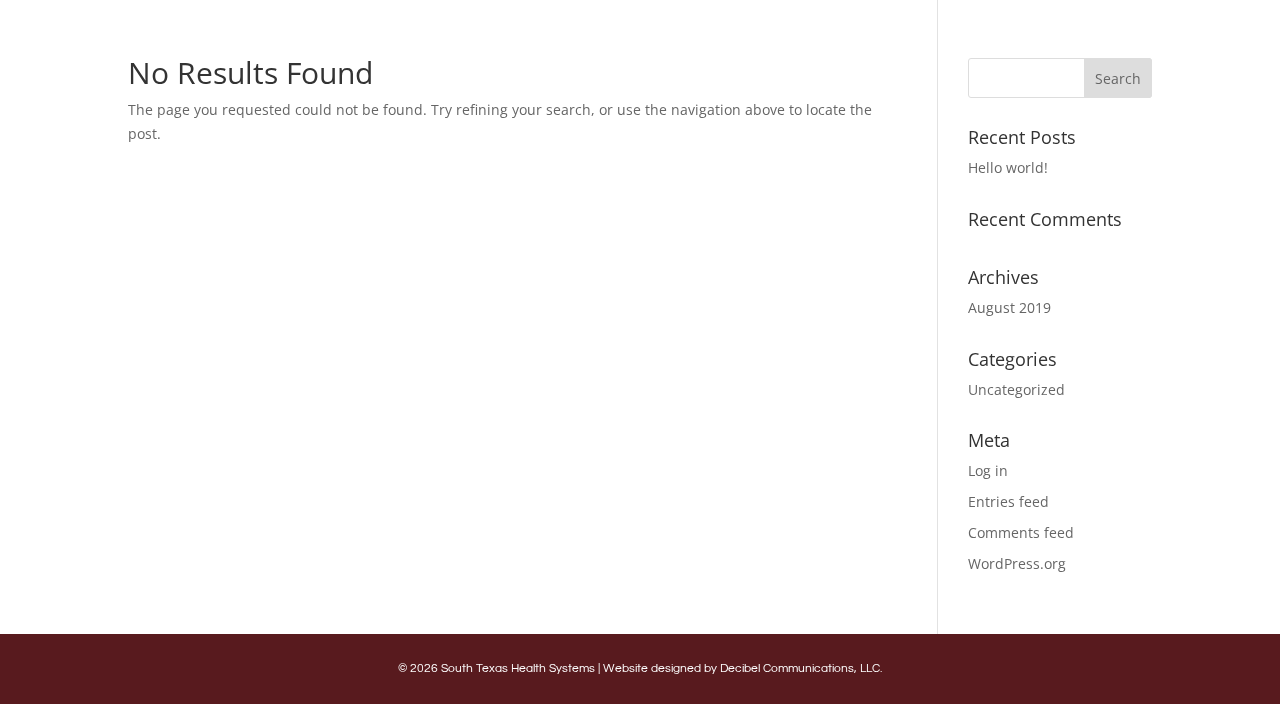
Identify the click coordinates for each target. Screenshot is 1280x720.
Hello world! (1008, 167)
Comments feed (1021, 532)
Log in (988, 470)
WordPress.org (1017, 563)
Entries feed (1008, 501)
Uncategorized (1016, 389)
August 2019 (1009, 307)
